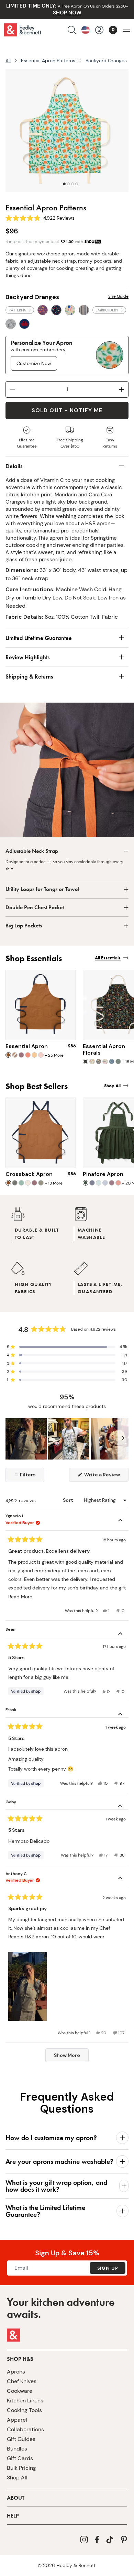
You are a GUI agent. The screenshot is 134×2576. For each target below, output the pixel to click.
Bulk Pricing (21, 2468)
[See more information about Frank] (120, 1715)
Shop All (17, 2478)
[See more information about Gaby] (120, 1807)
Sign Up (108, 2268)
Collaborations (25, 2429)
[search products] (72, 30)
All (8, 60)
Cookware (20, 2391)
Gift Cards (20, 2458)
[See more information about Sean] (120, 1634)
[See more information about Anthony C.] (120, 1879)
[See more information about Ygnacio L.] (120, 1521)
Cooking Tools (24, 2410)
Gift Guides (21, 2439)
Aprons (16, 2372)
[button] (67, 1347)
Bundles (17, 2449)
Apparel (17, 2420)
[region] (67, 1439)
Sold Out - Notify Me (67, 410)
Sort (69, 1500)
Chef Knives (22, 2381)
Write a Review (106, 1476)
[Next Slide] (123, 1439)
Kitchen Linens (25, 2401)
